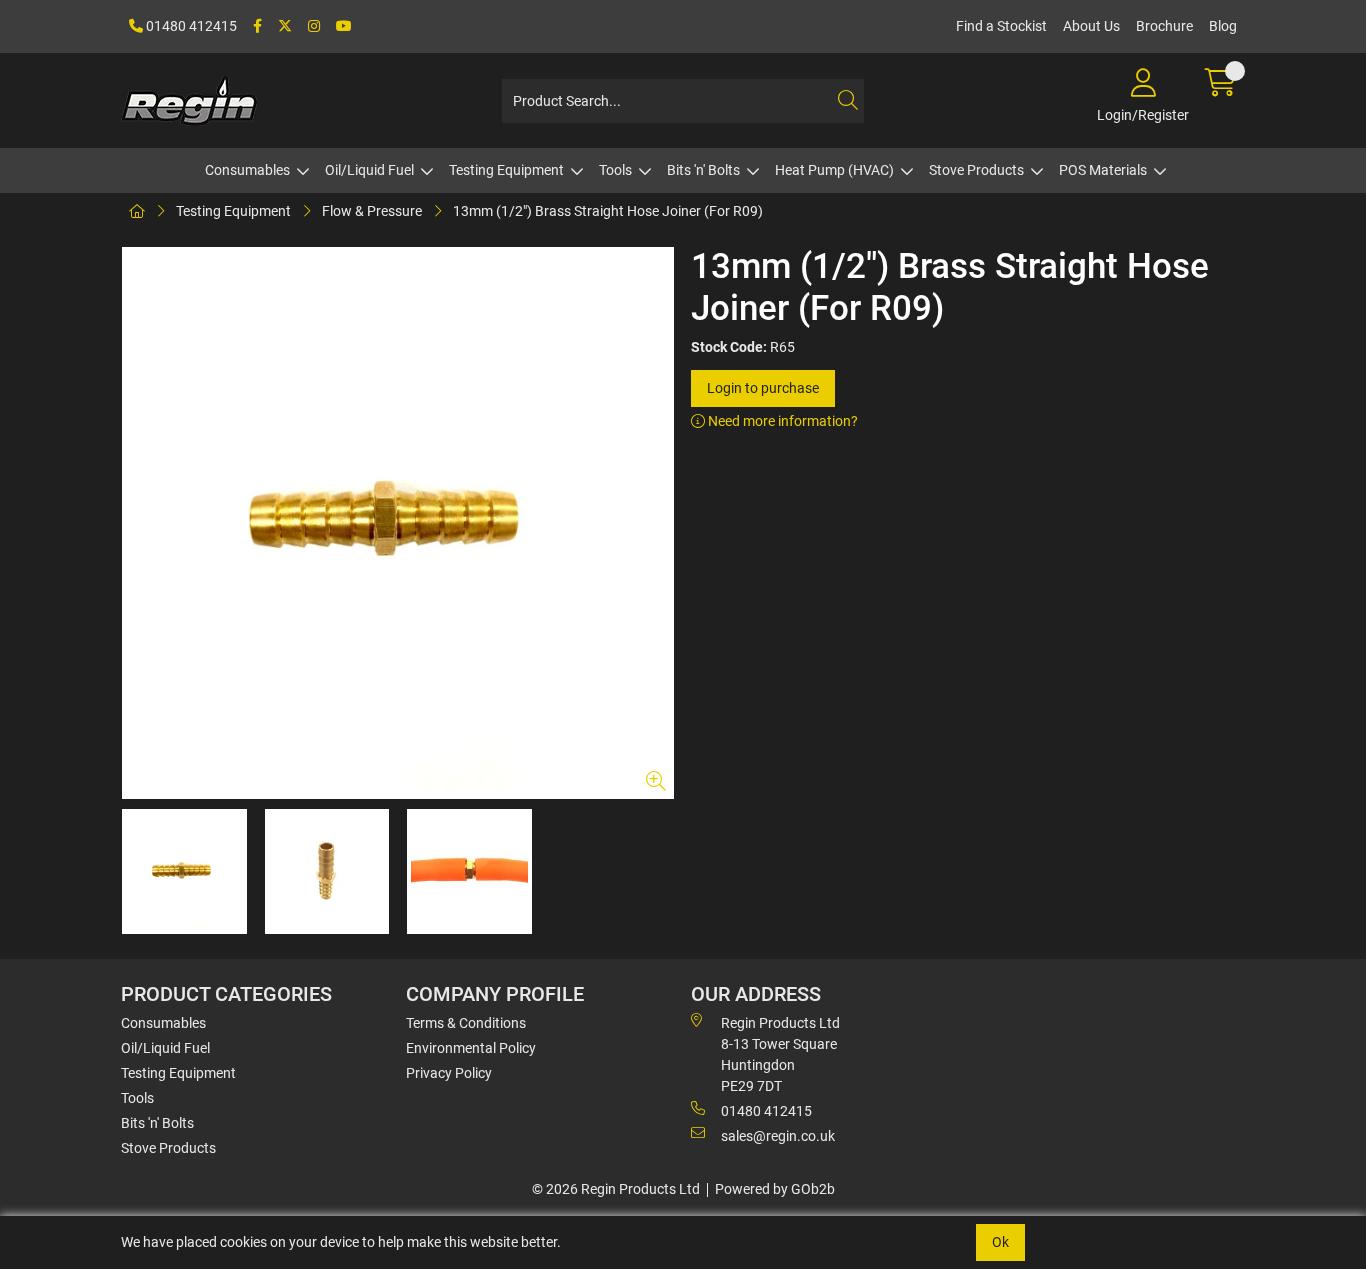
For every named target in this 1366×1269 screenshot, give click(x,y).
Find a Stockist (1001, 26)
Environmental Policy (471, 1048)
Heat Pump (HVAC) (834, 170)
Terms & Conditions (466, 1023)
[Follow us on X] (285, 26)
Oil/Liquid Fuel (369, 170)
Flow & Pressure (372, 211)
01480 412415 (190, 26)
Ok (1000, 1242)
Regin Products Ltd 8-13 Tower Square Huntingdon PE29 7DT (780, 1054)
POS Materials (1103, 170)
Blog (1223, 26)
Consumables (247, 170)
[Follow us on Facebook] (257, 26)
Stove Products (976, 170)
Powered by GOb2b (775, 1189)
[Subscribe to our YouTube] (344, 26)
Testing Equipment (506, 170)
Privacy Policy (449, 1073)
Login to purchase (763, 388)
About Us (1091, 26)
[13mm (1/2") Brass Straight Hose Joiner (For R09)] (398, 523)
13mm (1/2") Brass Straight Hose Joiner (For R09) (608, 211)
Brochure (1164, 26)
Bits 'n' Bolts (703, 170)
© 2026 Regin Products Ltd (616, 1189)
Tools (615, 170)
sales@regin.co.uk (778, 1136)
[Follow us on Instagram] (314, 26)
